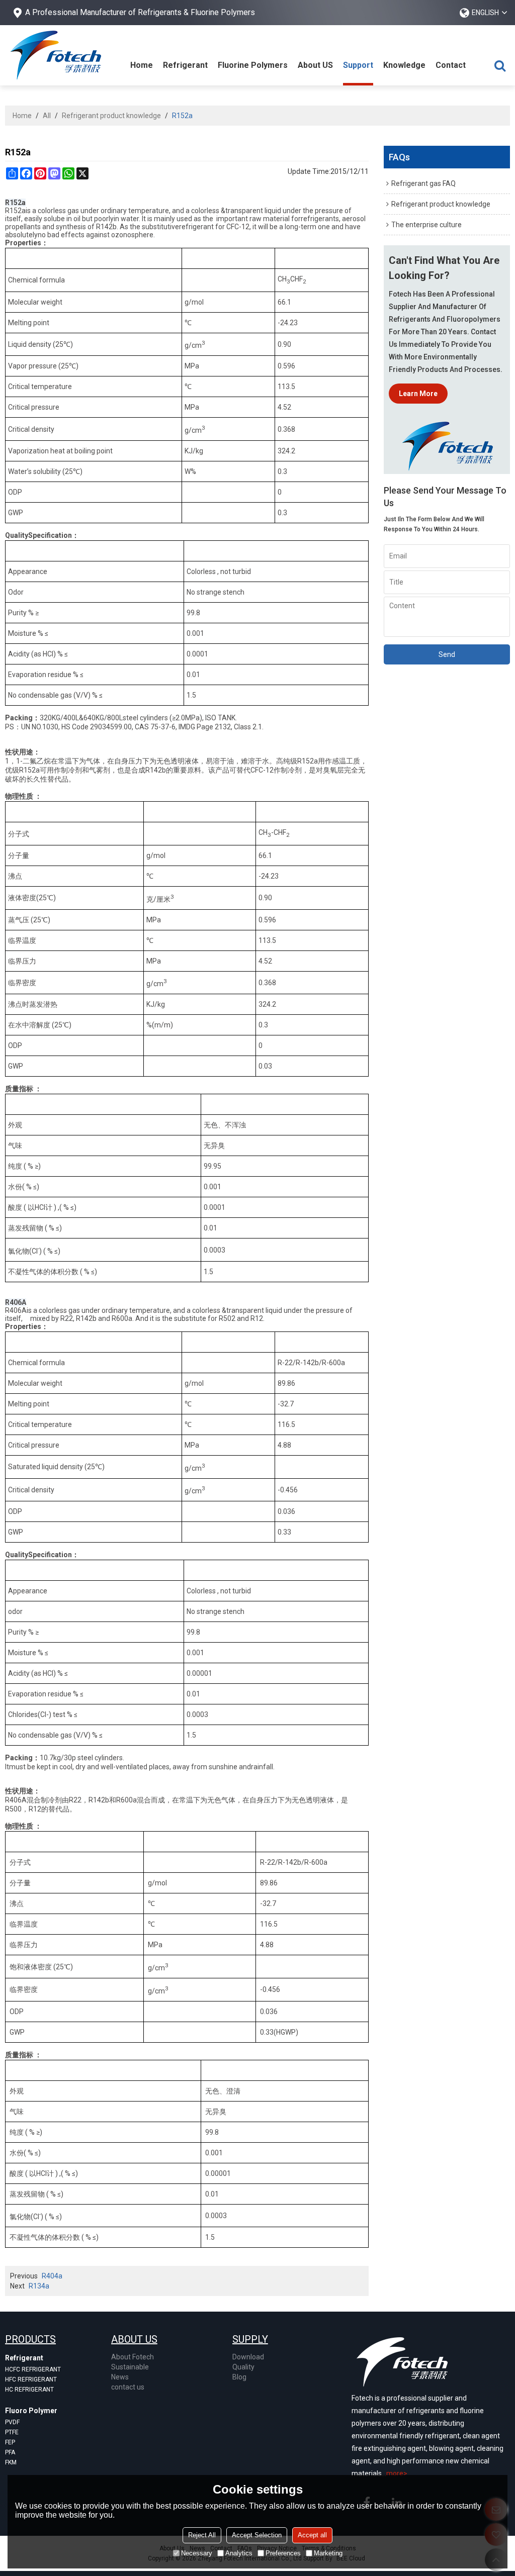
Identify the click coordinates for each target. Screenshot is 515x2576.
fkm (11, 2462)
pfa (10, 2452)
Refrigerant (185, 65)
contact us (128, 2387)
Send (447, 654)
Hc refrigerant (29, 2390)
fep (10, 2442)
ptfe (12, 2432)
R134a (39, 2286)
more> (397, 2473)
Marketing (328, 2553)
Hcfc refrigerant (33, 2369)
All (47, 116)
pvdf (12, 2422)
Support (358, 65)
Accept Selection (257, 2535)
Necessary (197, 2553)
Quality (243, 2367)
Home (142, 65)
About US (315, 65)
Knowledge (404, 65)
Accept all (312, 2535)
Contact (451, 65)
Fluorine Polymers (253, 65)
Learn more (418, 394)
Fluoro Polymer (31, 2411)
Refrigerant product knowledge (111, 116)
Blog (239, 2377)
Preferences (283, 2553)
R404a (52, 2276)
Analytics (239, 2553)
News (120, 2377)
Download (248, 2357)
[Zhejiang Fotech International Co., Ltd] (55, 55)
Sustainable (130, 2367)
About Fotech (133, 2357)
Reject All (202, 2535)
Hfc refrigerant (31, 2379)
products (30, 2339)
